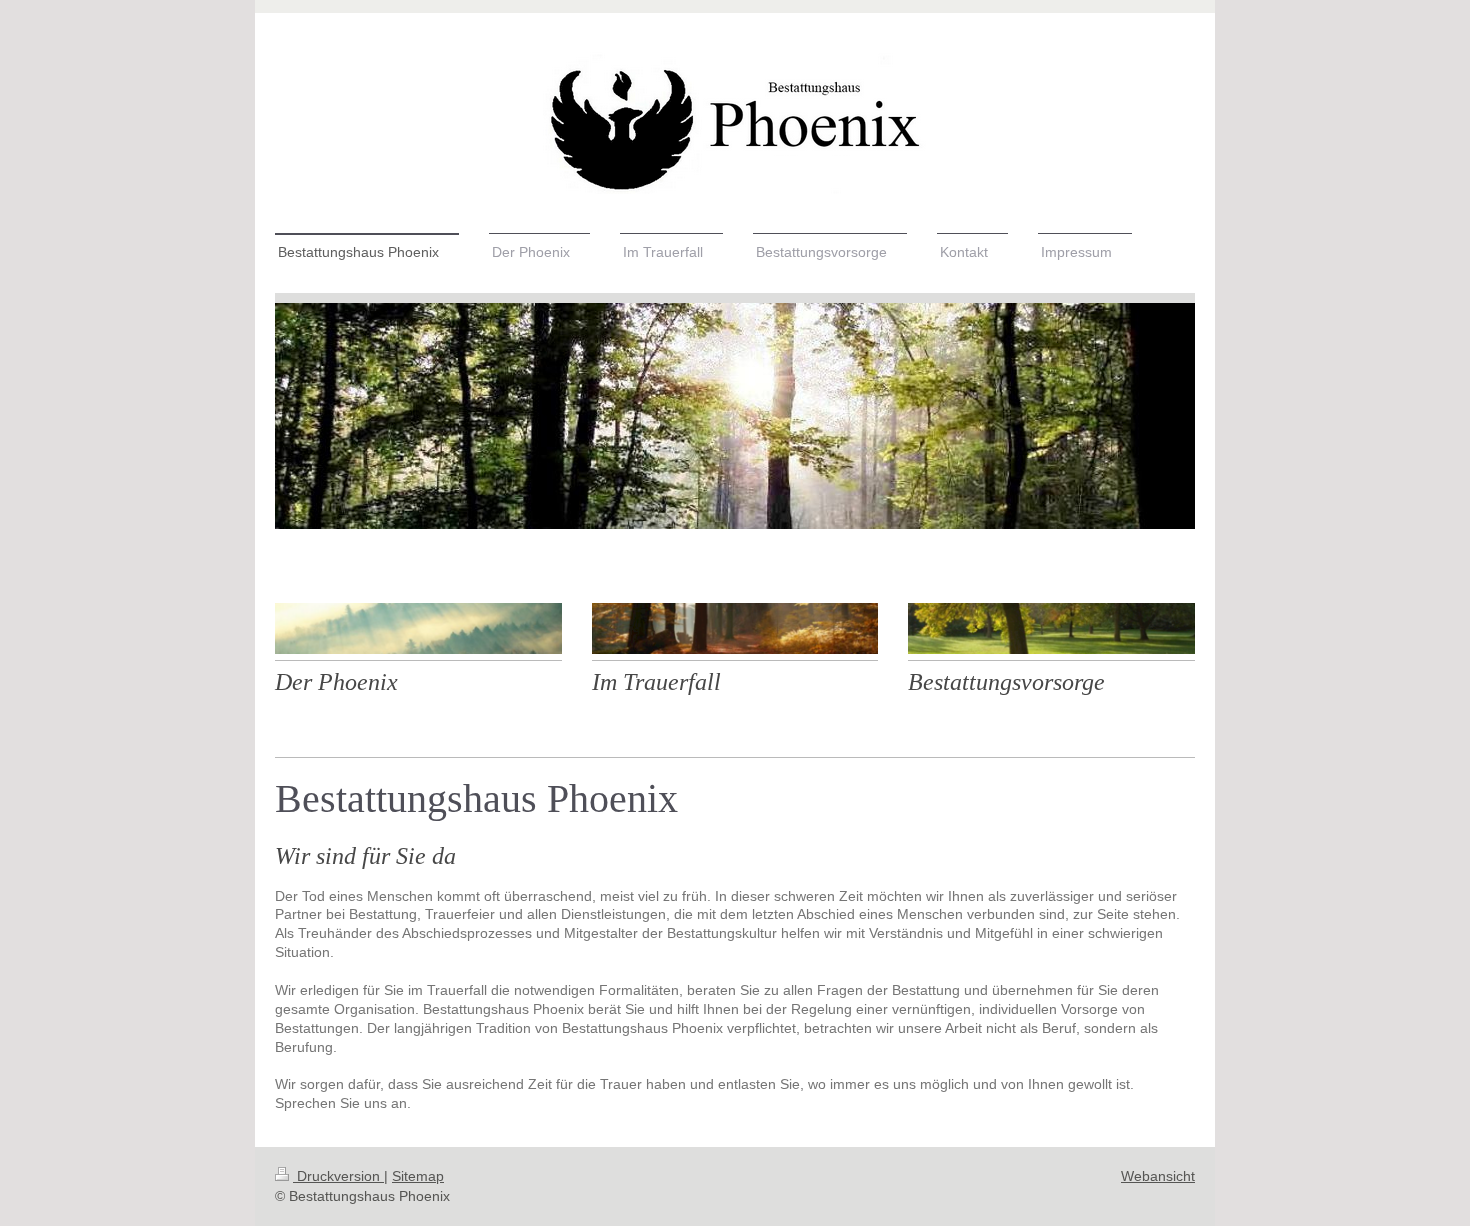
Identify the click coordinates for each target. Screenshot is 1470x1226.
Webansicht (1158, 1176)
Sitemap (418, 1176)
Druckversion (338, 1176)
